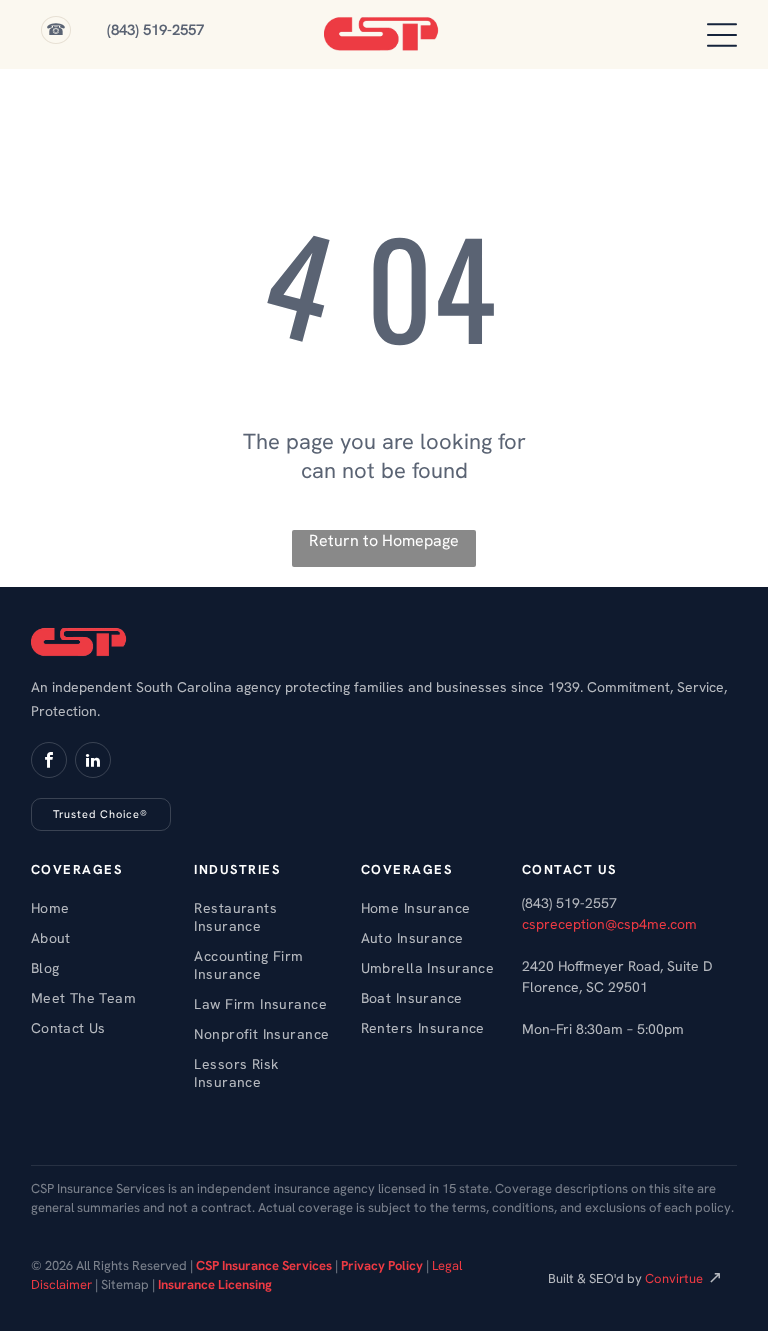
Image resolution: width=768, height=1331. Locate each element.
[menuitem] (105, 908)
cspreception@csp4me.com (609, 924)
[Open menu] (722, 35)
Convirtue (674, 1278)
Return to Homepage (384, 540)
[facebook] (49, 762)
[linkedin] (93, 762)
